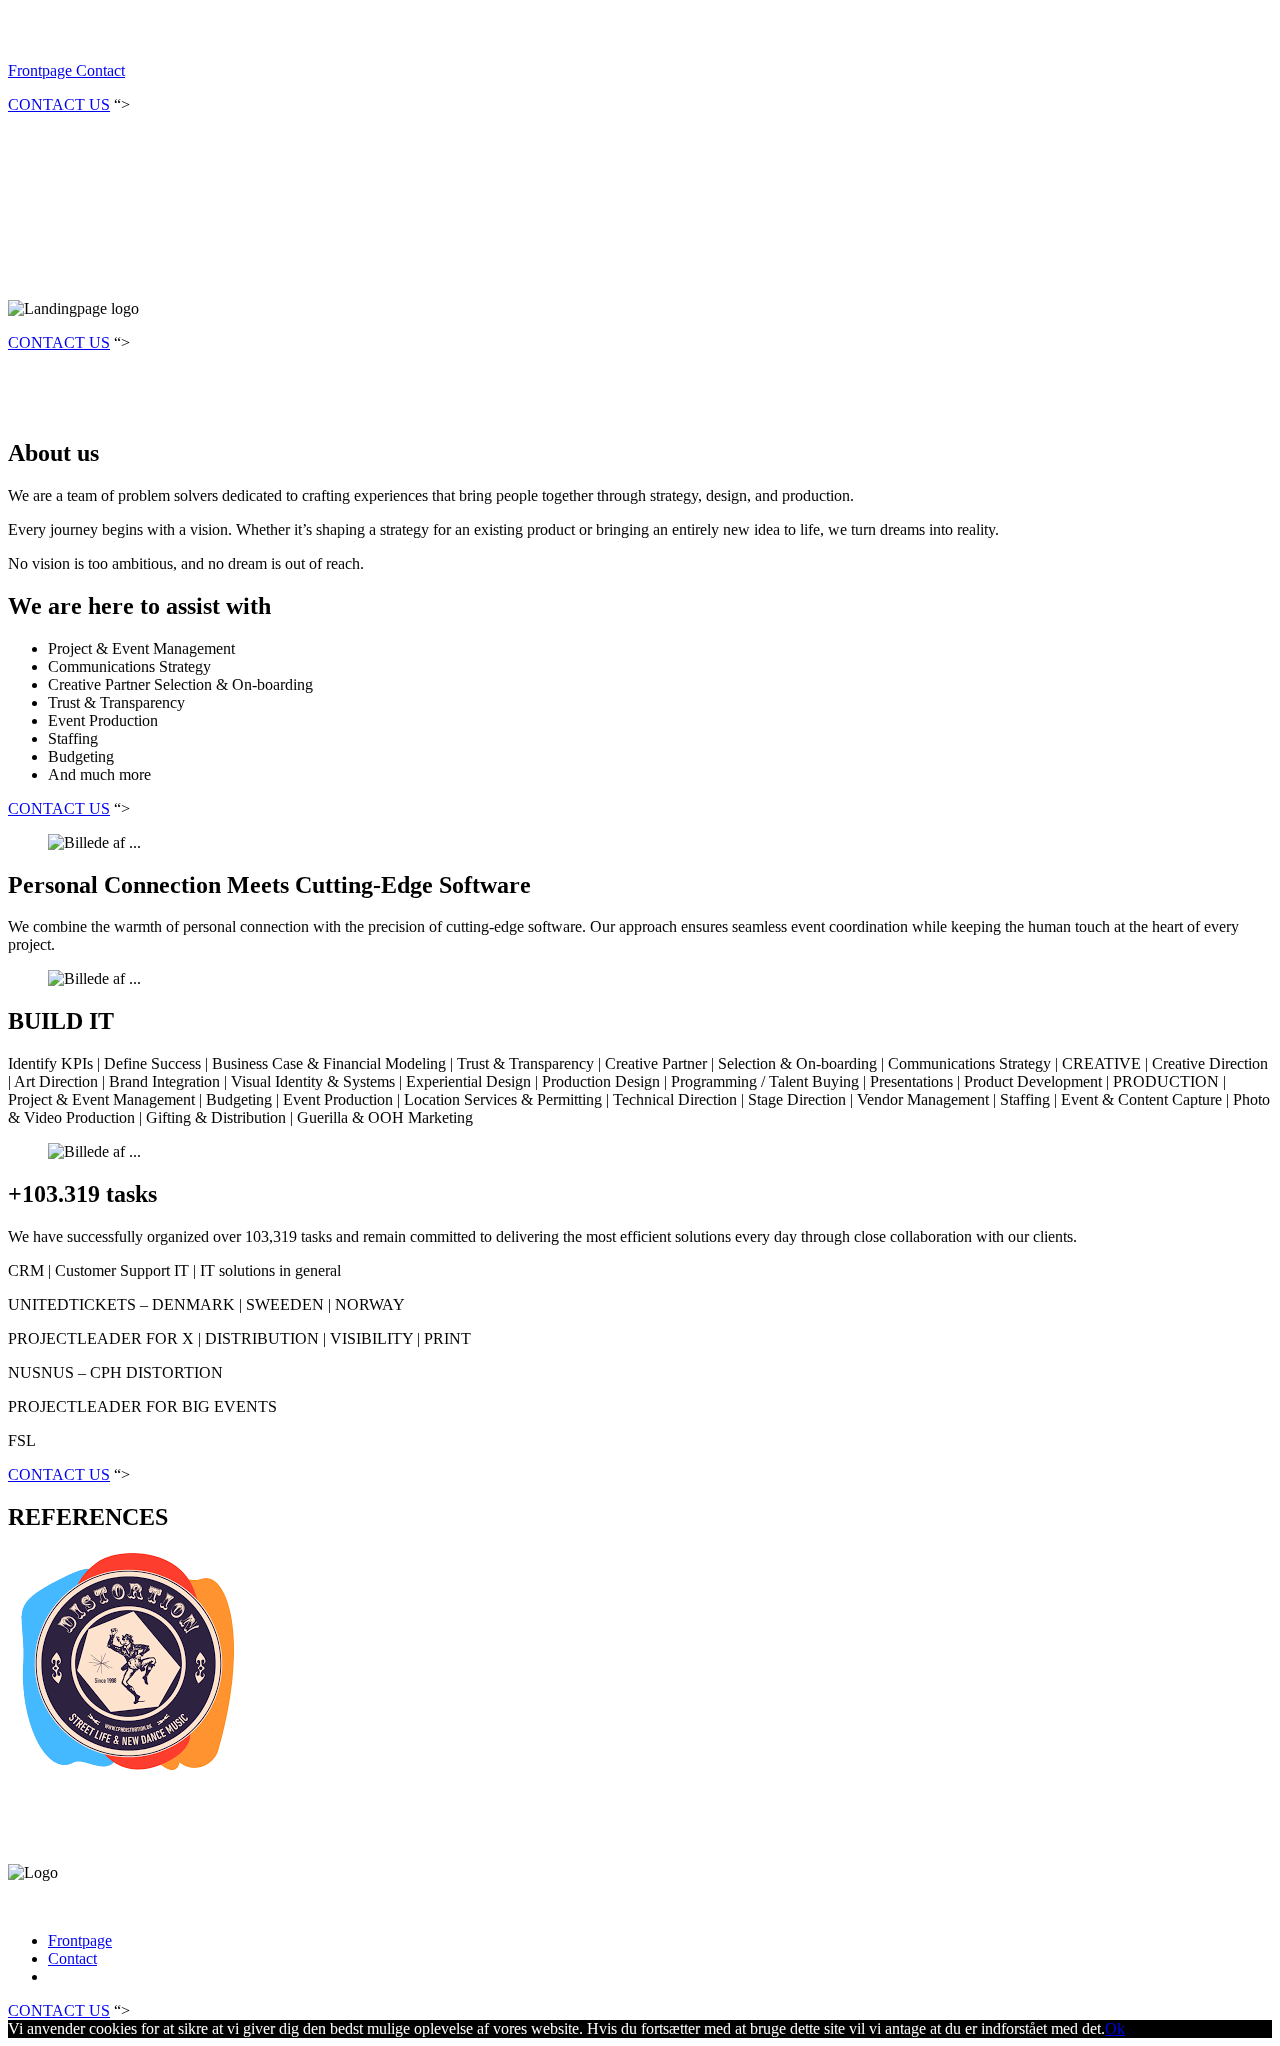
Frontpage (40, 70)
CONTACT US (59, 104)
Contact (98, 70)
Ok (1115, 2028)
